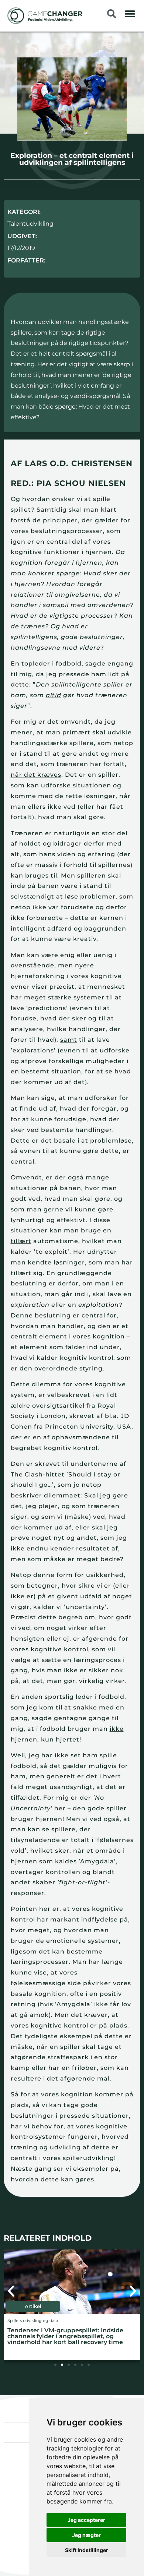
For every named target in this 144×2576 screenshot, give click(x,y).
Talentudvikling (30, 224)
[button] (130, 14)
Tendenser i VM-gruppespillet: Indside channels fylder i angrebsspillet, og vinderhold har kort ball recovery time (65, 2336)
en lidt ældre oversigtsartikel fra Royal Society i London (65, 1406)
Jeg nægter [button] (86, 2535)
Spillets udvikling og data (33, 2321)
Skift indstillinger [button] (87, 2550)
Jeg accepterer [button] (86, 2520)
